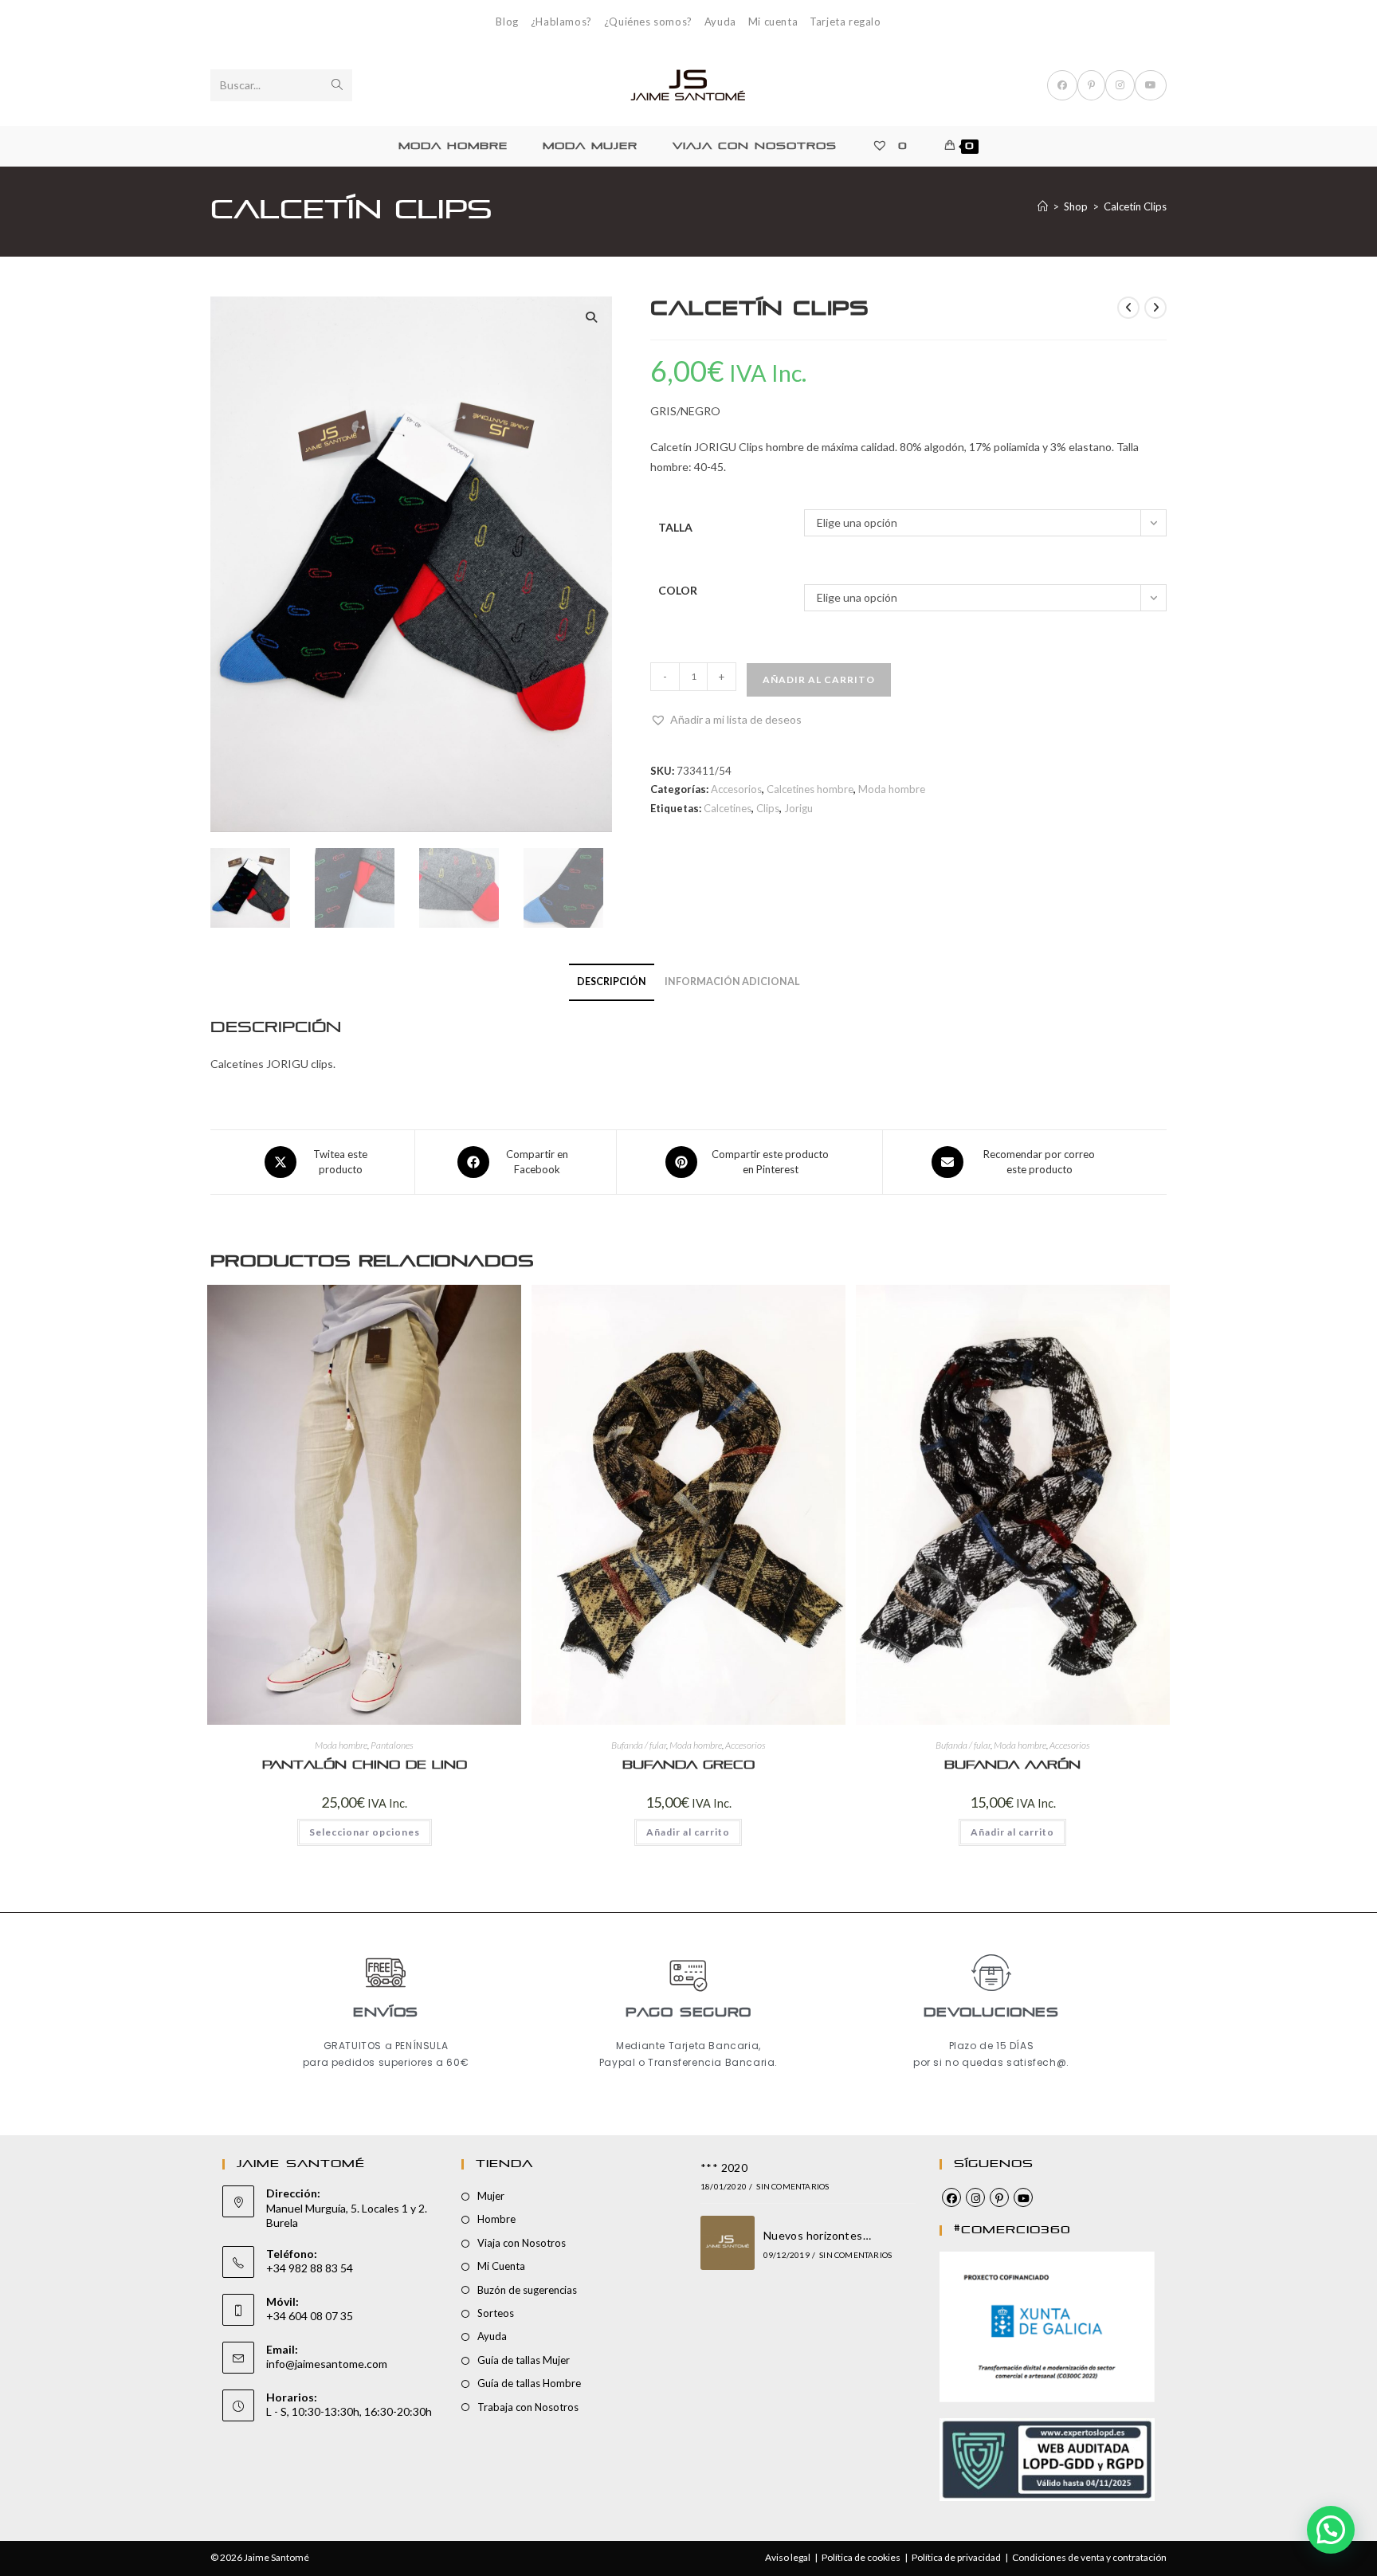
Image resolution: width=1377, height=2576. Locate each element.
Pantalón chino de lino (365, 1765)
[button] (591, 317)
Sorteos (496, 2313)
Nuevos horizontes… (817, 2235)
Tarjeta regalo (845, 22)
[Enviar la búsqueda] (337, 85)
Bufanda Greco (688, 1765)
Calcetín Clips (1135, 206)
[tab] (612, 982)
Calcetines (728, 808)
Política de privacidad (956, 2557)
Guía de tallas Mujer (524, 2360)
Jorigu (798, 808)
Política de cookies (861, 2557)
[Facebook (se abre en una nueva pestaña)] (1062, 85)
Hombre (496, 2219)
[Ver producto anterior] (1128, 308)
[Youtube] (1023, 2197)
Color (678, 590)
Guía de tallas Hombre (529, 2383)
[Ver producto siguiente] (1155, 308)
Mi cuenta (773, 22)
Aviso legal (788, 2557)
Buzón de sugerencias (527, 2290)
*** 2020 (724, 2168)
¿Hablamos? (561, 22)
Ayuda (720, 22)
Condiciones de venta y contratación (1089, 2557)
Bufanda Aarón (1012, 1765)
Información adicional (732, 982)
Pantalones (392, 1745)
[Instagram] (975, 2197)
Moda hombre (892, 789)
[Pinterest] (999, 2197)
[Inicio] (1043, 206)
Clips (768, 808)
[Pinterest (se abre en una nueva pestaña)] (1091, 85)
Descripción (612, 982)
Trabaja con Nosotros (528, 2407)
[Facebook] (951, 2197)
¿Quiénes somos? (648, 22)
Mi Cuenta (501, 2266)
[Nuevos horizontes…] (728, 2243)
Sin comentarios (792, 2186)
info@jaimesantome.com (327, 2364)
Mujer (491, 2196)
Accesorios (736, 789)
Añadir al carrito (819, 679)
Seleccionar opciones (365, 1832)
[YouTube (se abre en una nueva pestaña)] (1151, 85)
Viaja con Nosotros (522, 2243)
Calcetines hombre (810, 789)
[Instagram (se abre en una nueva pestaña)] (1120, 85)
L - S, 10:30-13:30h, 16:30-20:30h (349, 2411)
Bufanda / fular (639, 1745)
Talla (675, 527)
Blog (507, 22)
